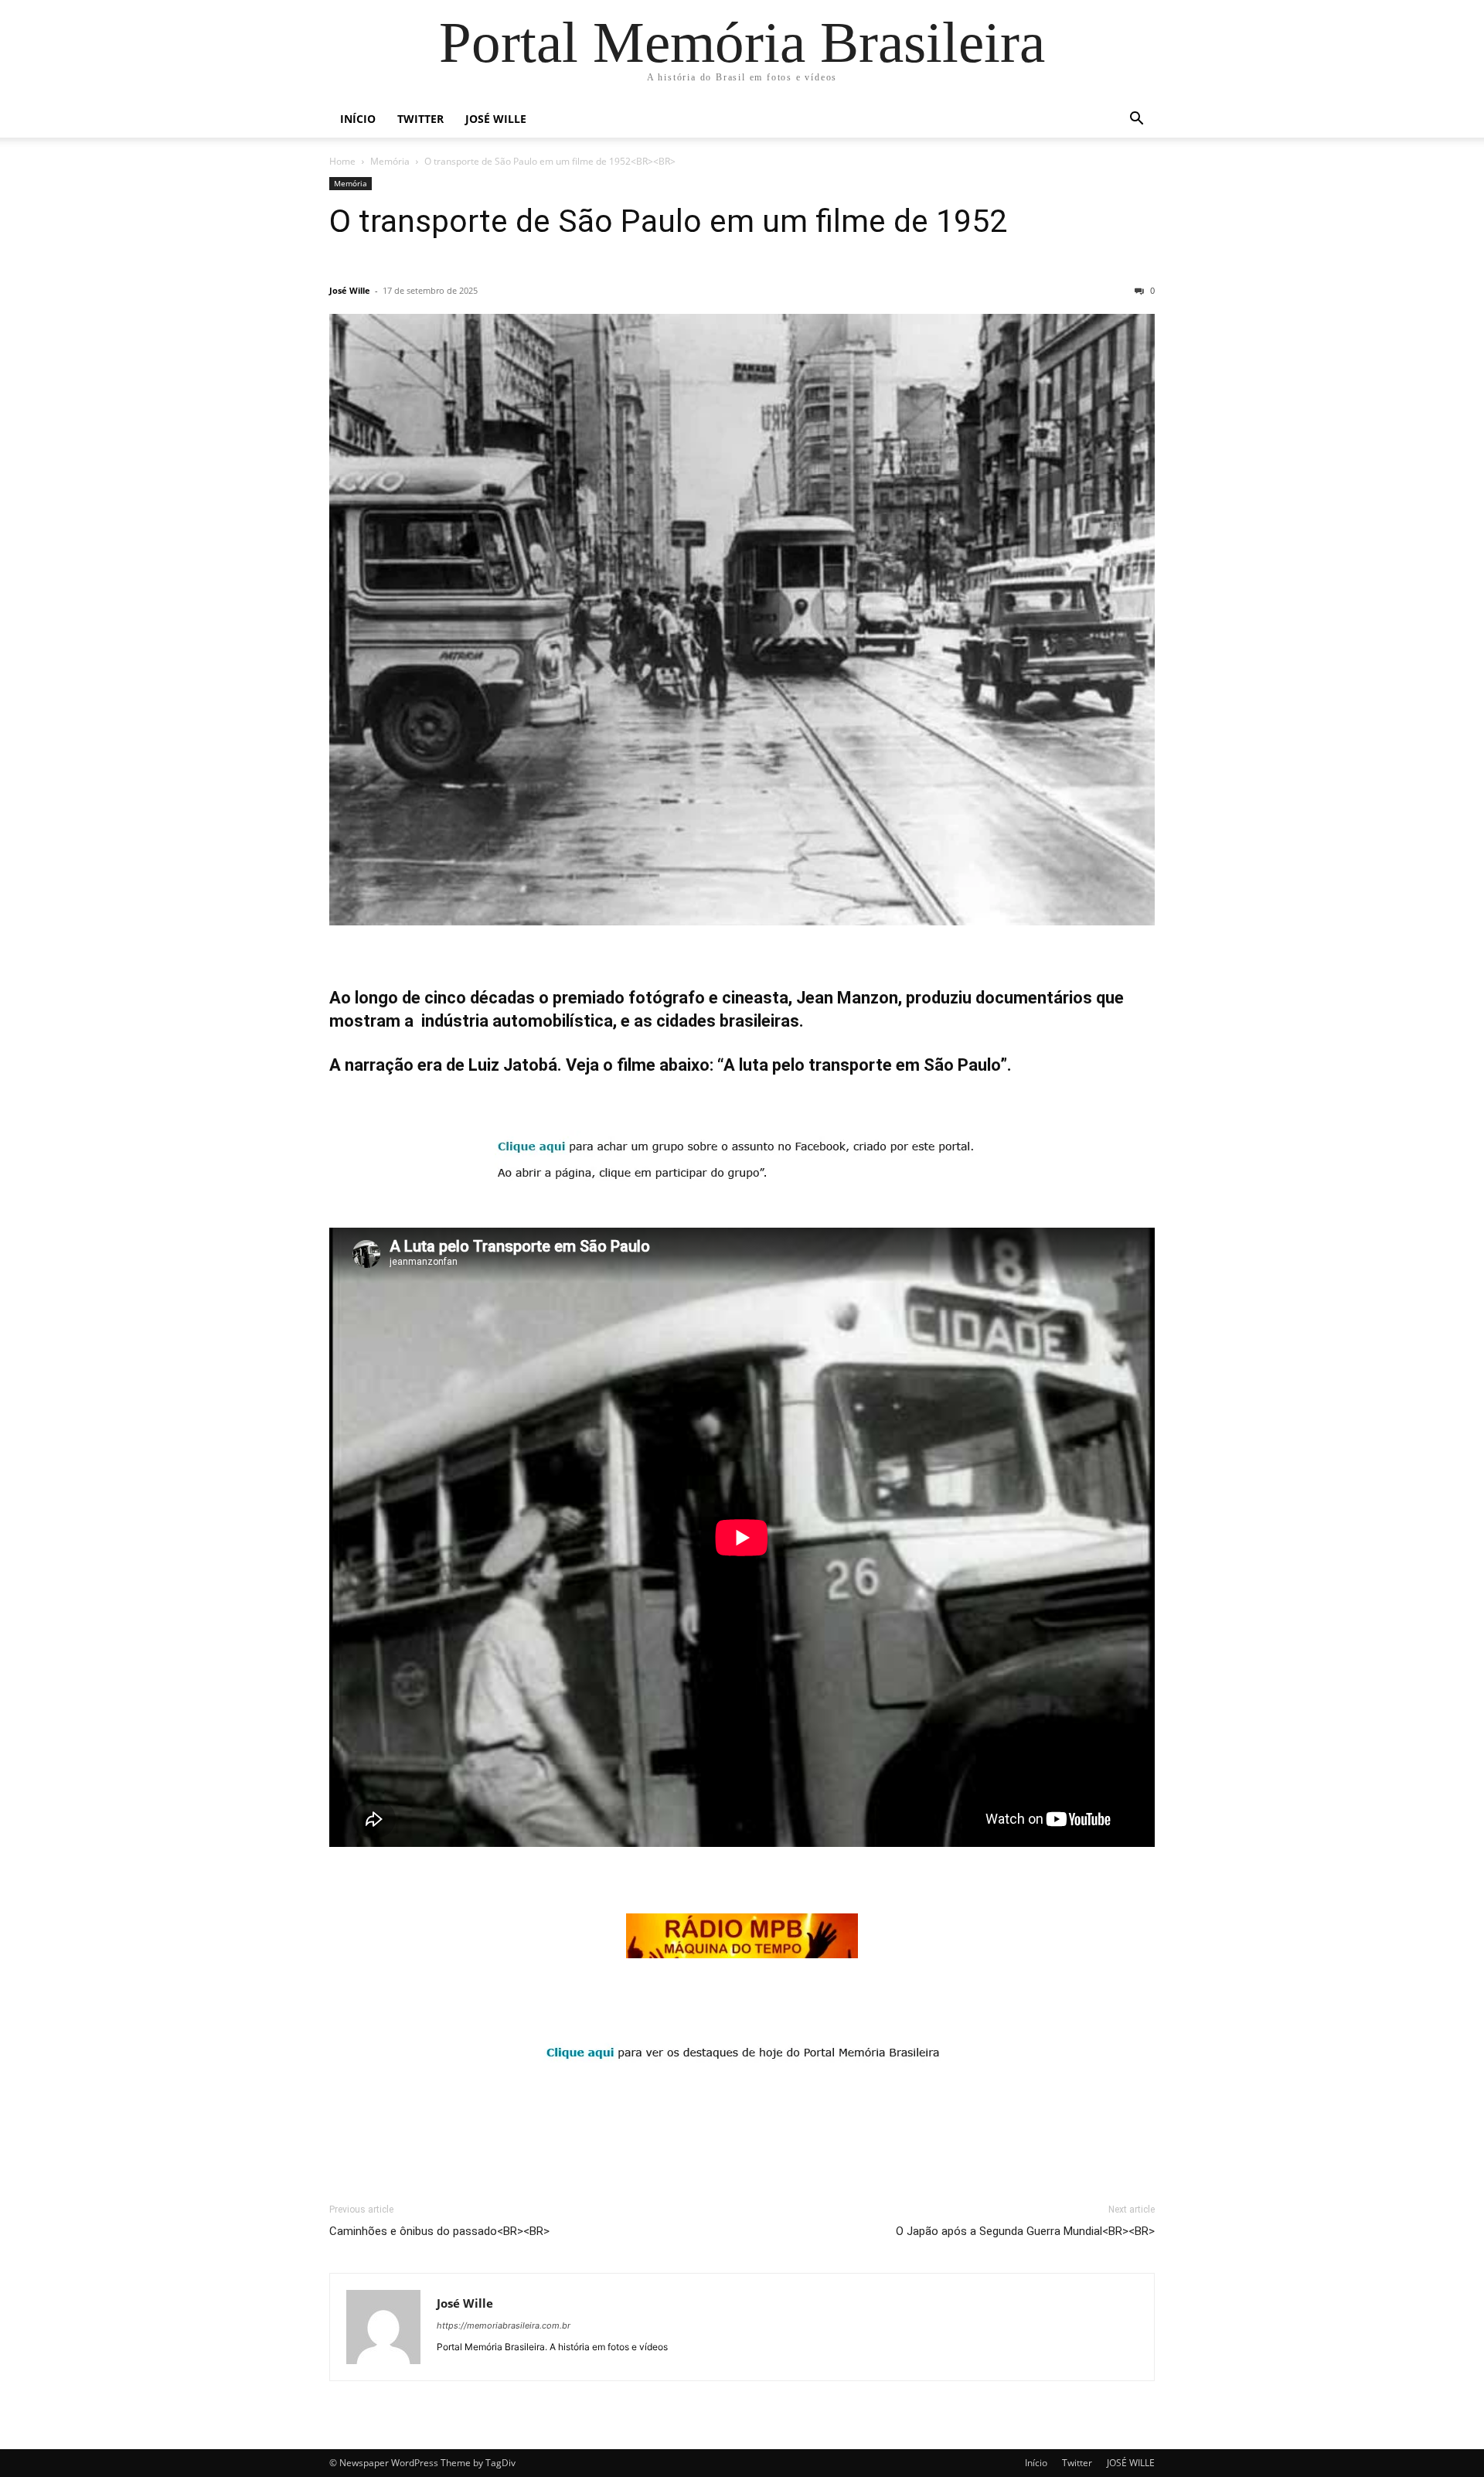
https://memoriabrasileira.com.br (504, 2325)
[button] (1136, 120)
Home (342, 161)
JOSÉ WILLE (496, 119)
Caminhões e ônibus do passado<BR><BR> (439, 2231)
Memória (390, 161)
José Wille (350, 290)
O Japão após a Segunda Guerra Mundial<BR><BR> (1025, 2231)
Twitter (420, 119)
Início (358, 119)
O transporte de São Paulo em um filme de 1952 (668, 221)
